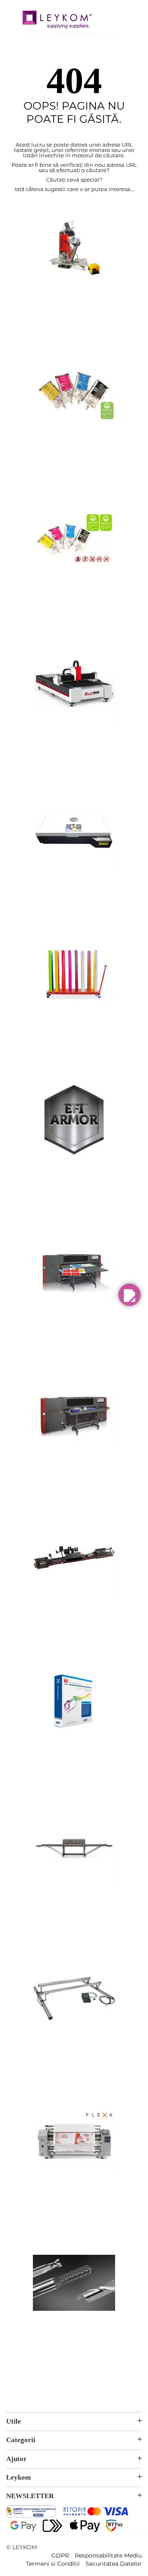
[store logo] (57, 21)
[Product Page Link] (74, 297)
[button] (129, 1295)
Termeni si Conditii (53, 2564)
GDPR (60, 2555)
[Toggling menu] (12, 16)
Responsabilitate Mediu (108, 2555)
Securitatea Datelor (114, 2564)
